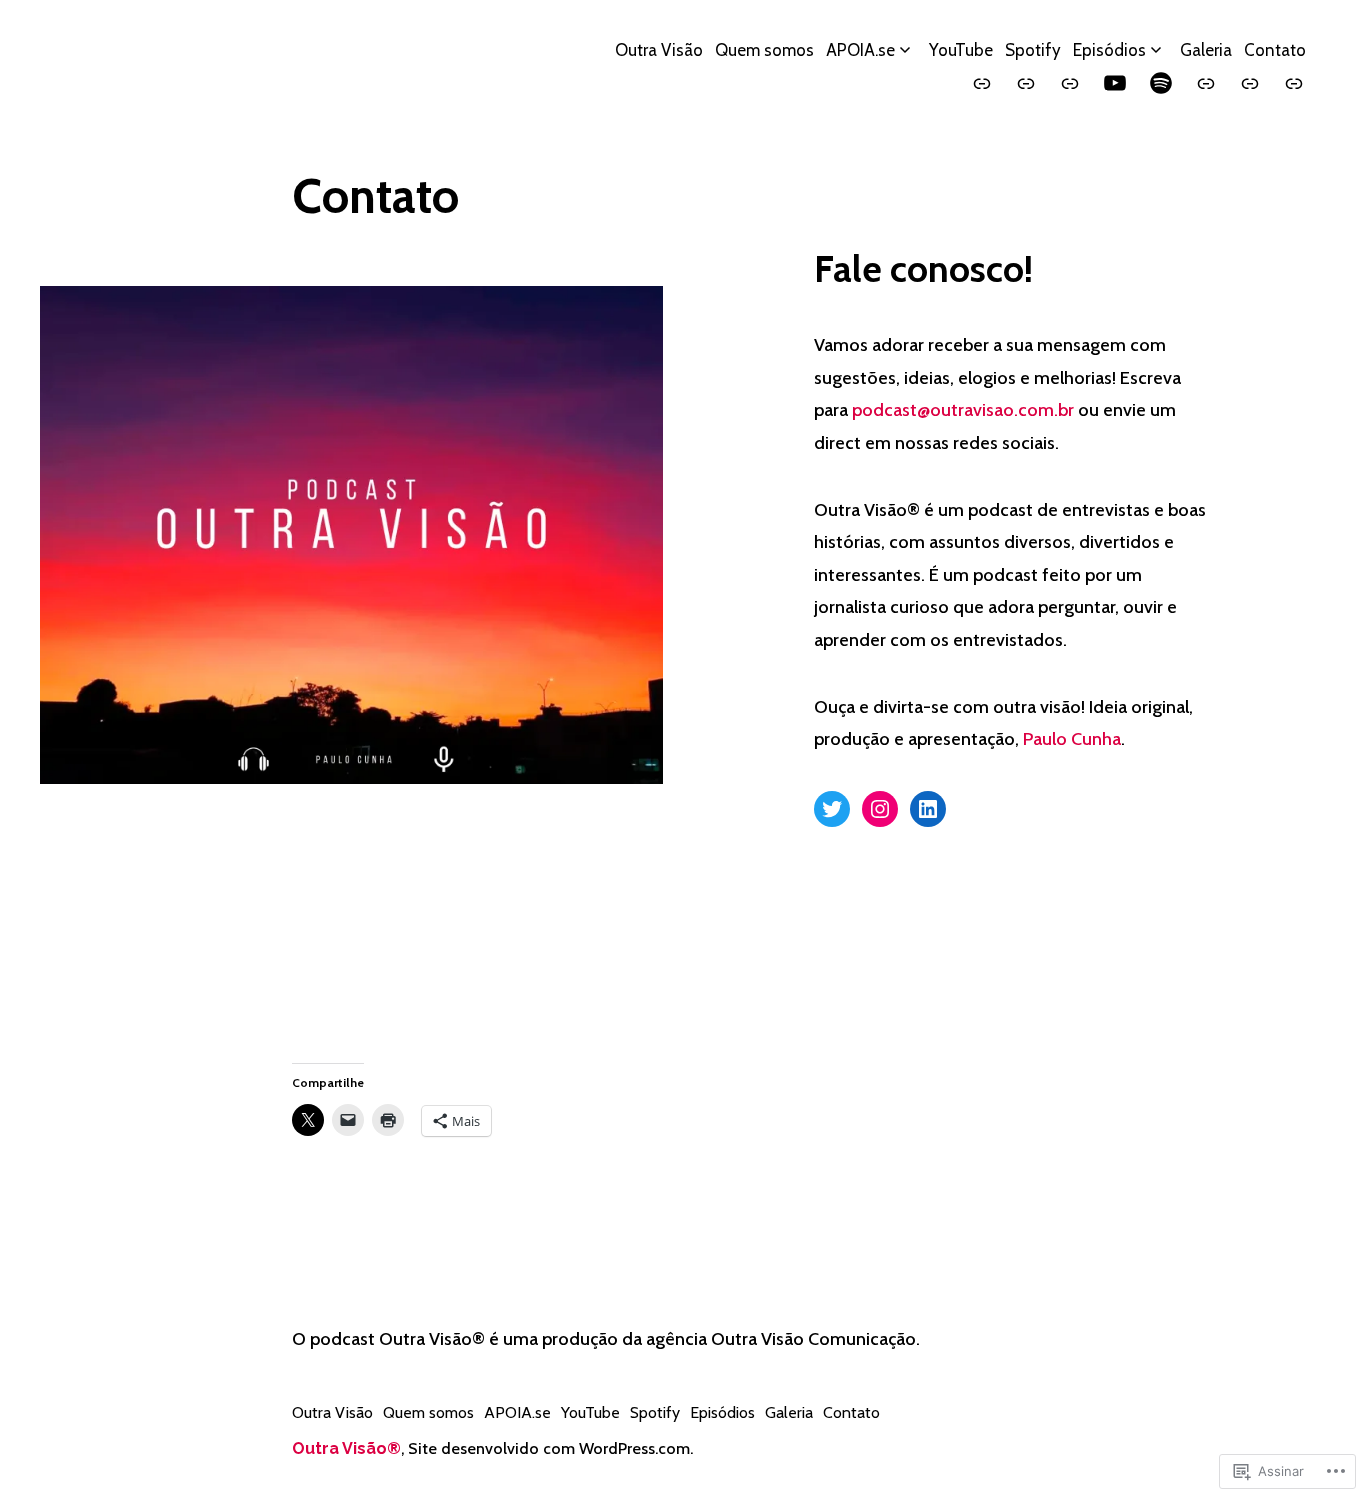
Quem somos (764, 50)
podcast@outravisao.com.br (963, 410)
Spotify (1033, 50)
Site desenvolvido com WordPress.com (549, 1448)
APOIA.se (860, 50)
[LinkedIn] (928, 809)
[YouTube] (1115, 83)
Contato (1275, 50)
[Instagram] (880, 809)
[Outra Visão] (982, 83)
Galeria (1206, 50)
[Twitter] (832, 809)
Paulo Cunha (1072, 739)
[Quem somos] (1026, 83)
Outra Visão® (346, 1448)
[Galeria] (1250, 83)
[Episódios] (1206, 83)
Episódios (1109, 50)
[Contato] (1294, 83)
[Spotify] (1161, 83)
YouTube (961, 50)
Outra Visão (659, 50)
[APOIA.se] (1070, 83)
